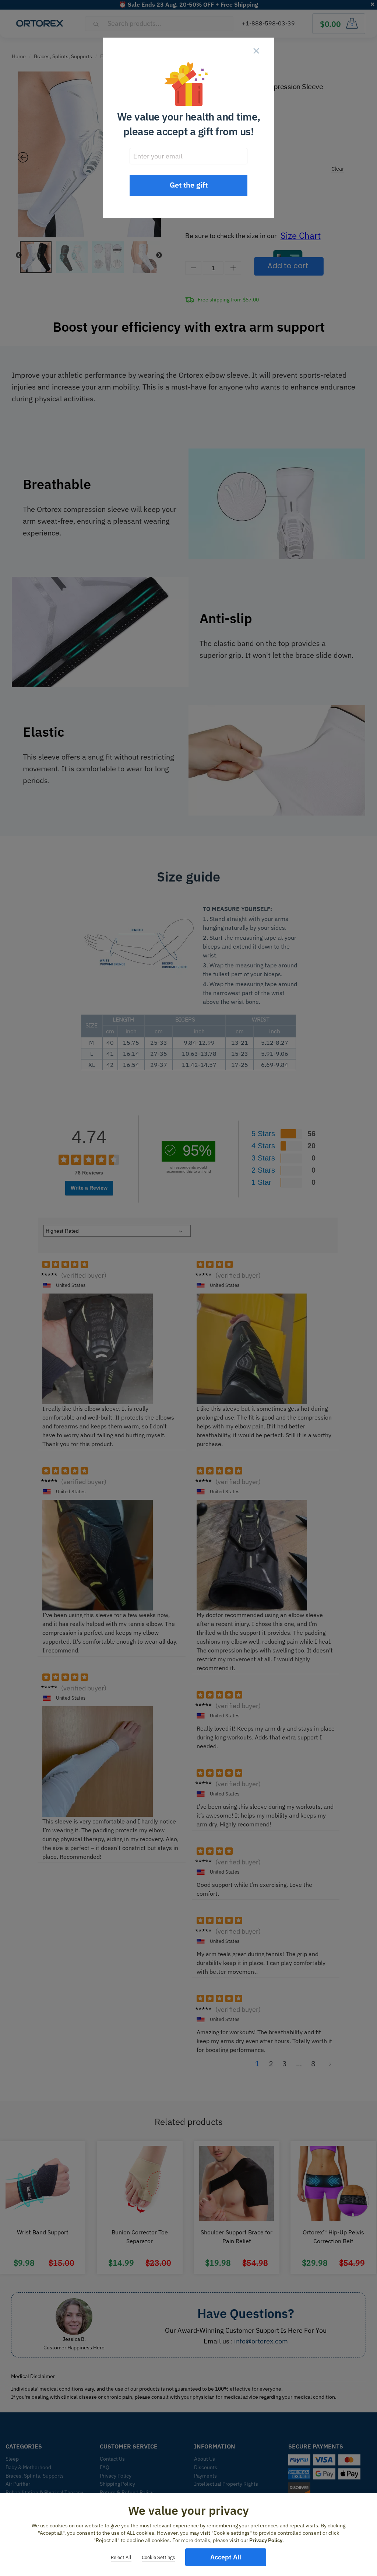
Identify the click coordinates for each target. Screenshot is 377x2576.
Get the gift (189, 185)
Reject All (121, 2557)
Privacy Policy (266, 2540)
